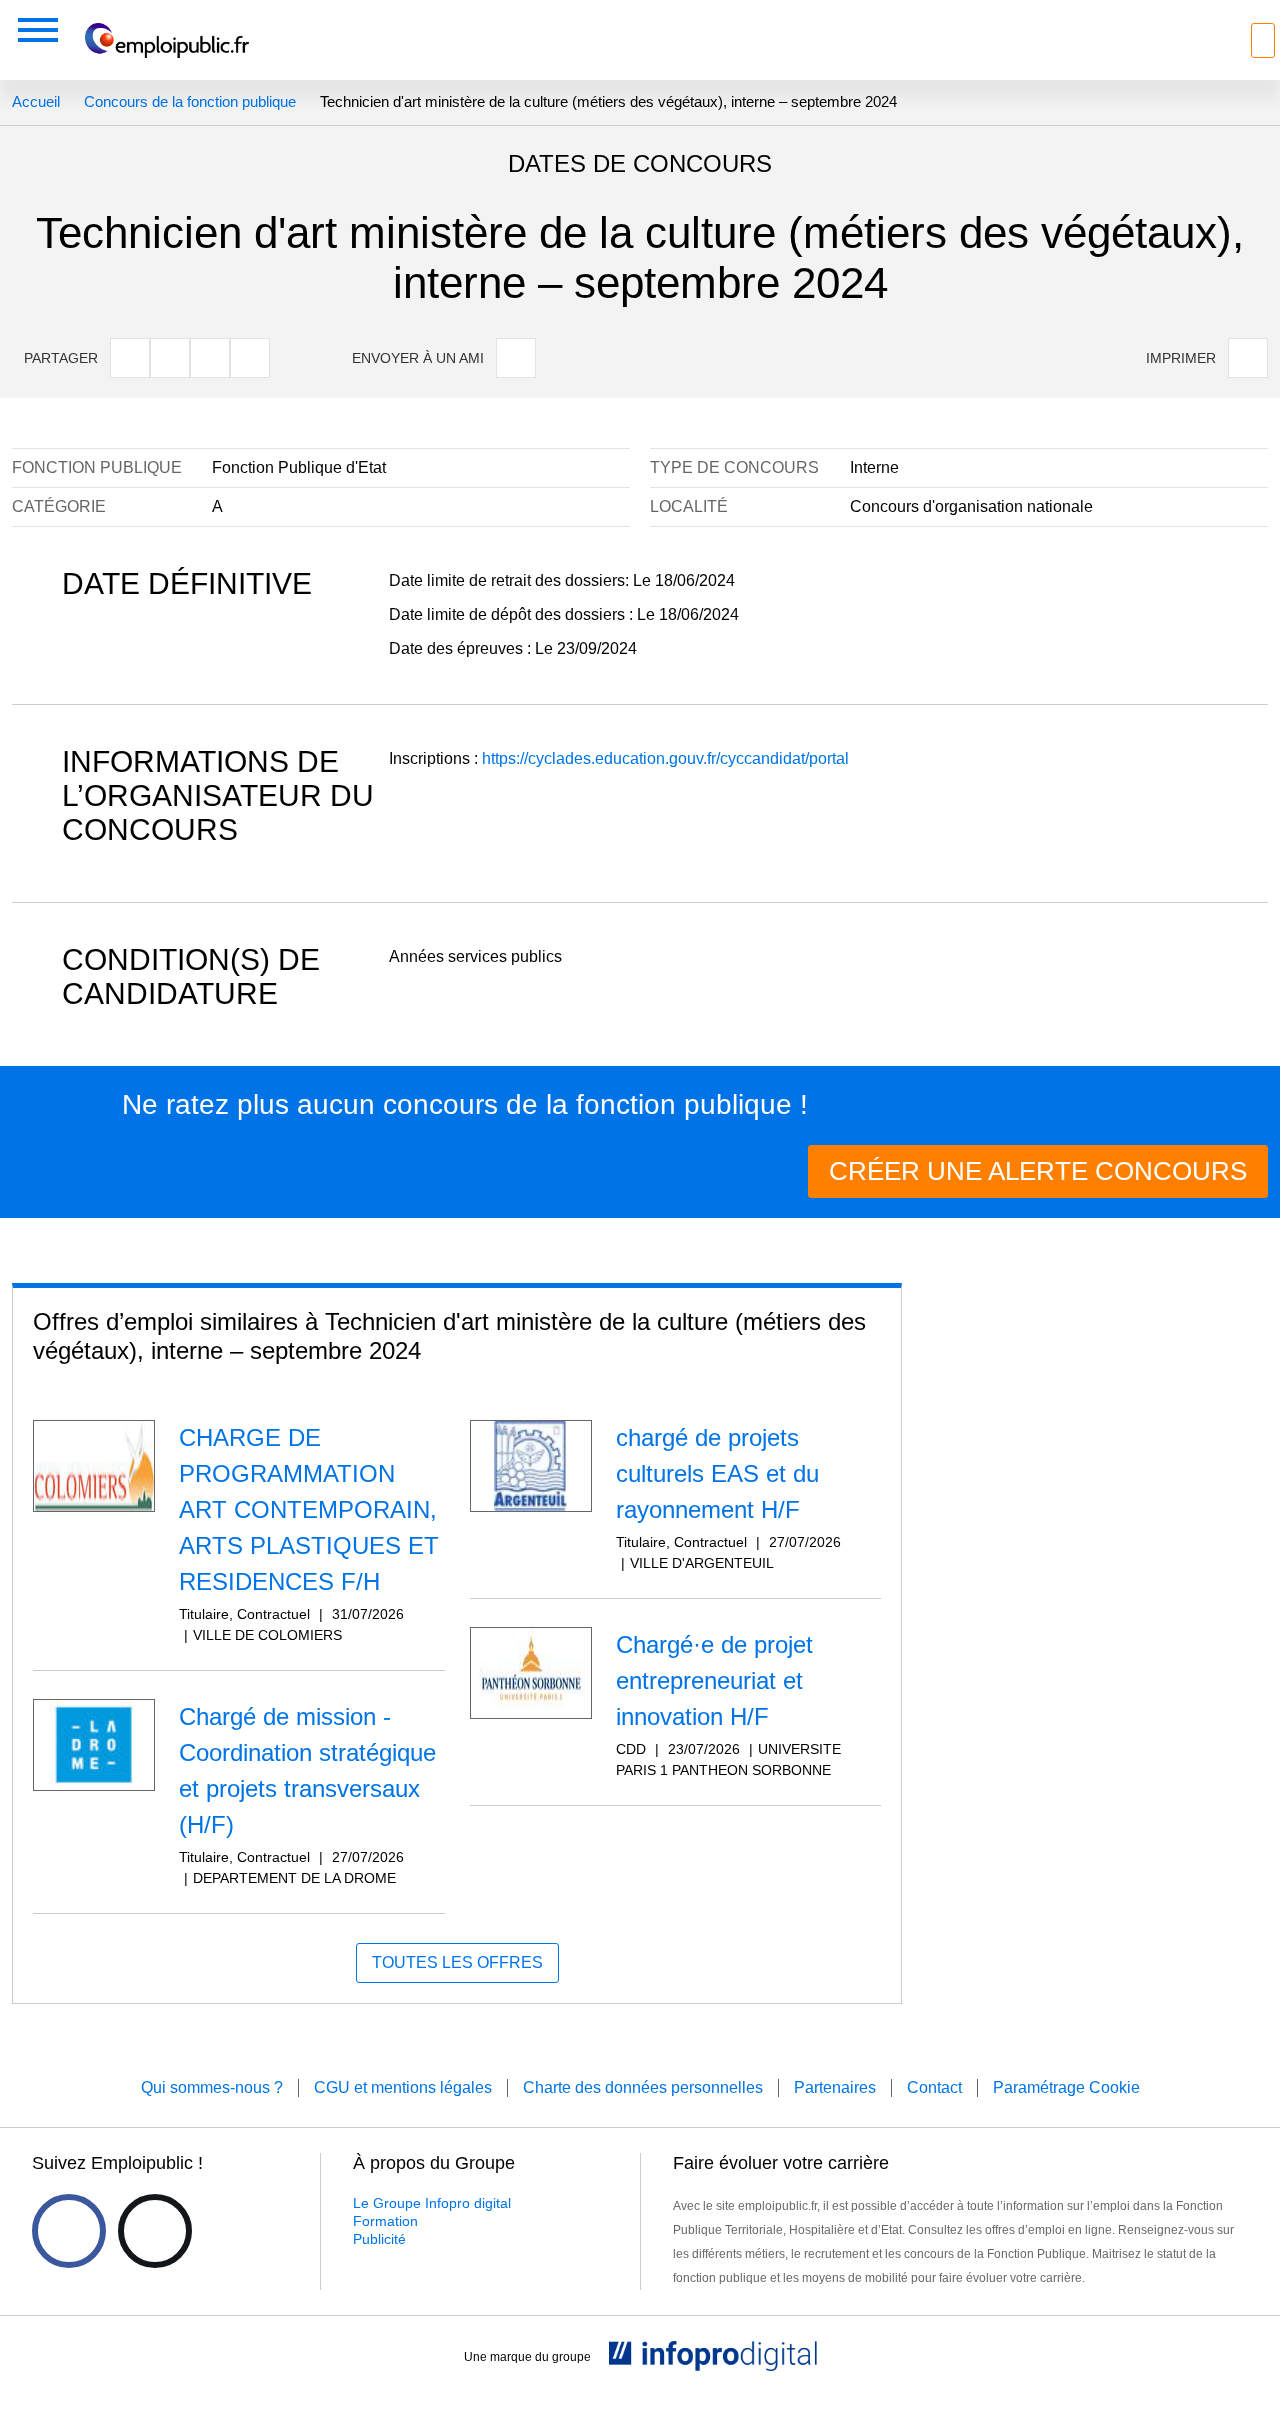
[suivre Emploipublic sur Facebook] (69, 2231)
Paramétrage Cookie (1066, 2087)
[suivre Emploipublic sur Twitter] (155, 2231)
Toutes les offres (457, 1962)
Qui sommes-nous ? (212, 2087)
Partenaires (835, 2087)
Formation (385, 2221)
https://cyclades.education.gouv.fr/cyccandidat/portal (665, 758)
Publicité (379, 2239)
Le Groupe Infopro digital (432, 2203)
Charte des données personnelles (643, 2087)
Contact (934, 2087)
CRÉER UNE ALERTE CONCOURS (1038, 1171)
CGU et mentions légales (403, 2087)
